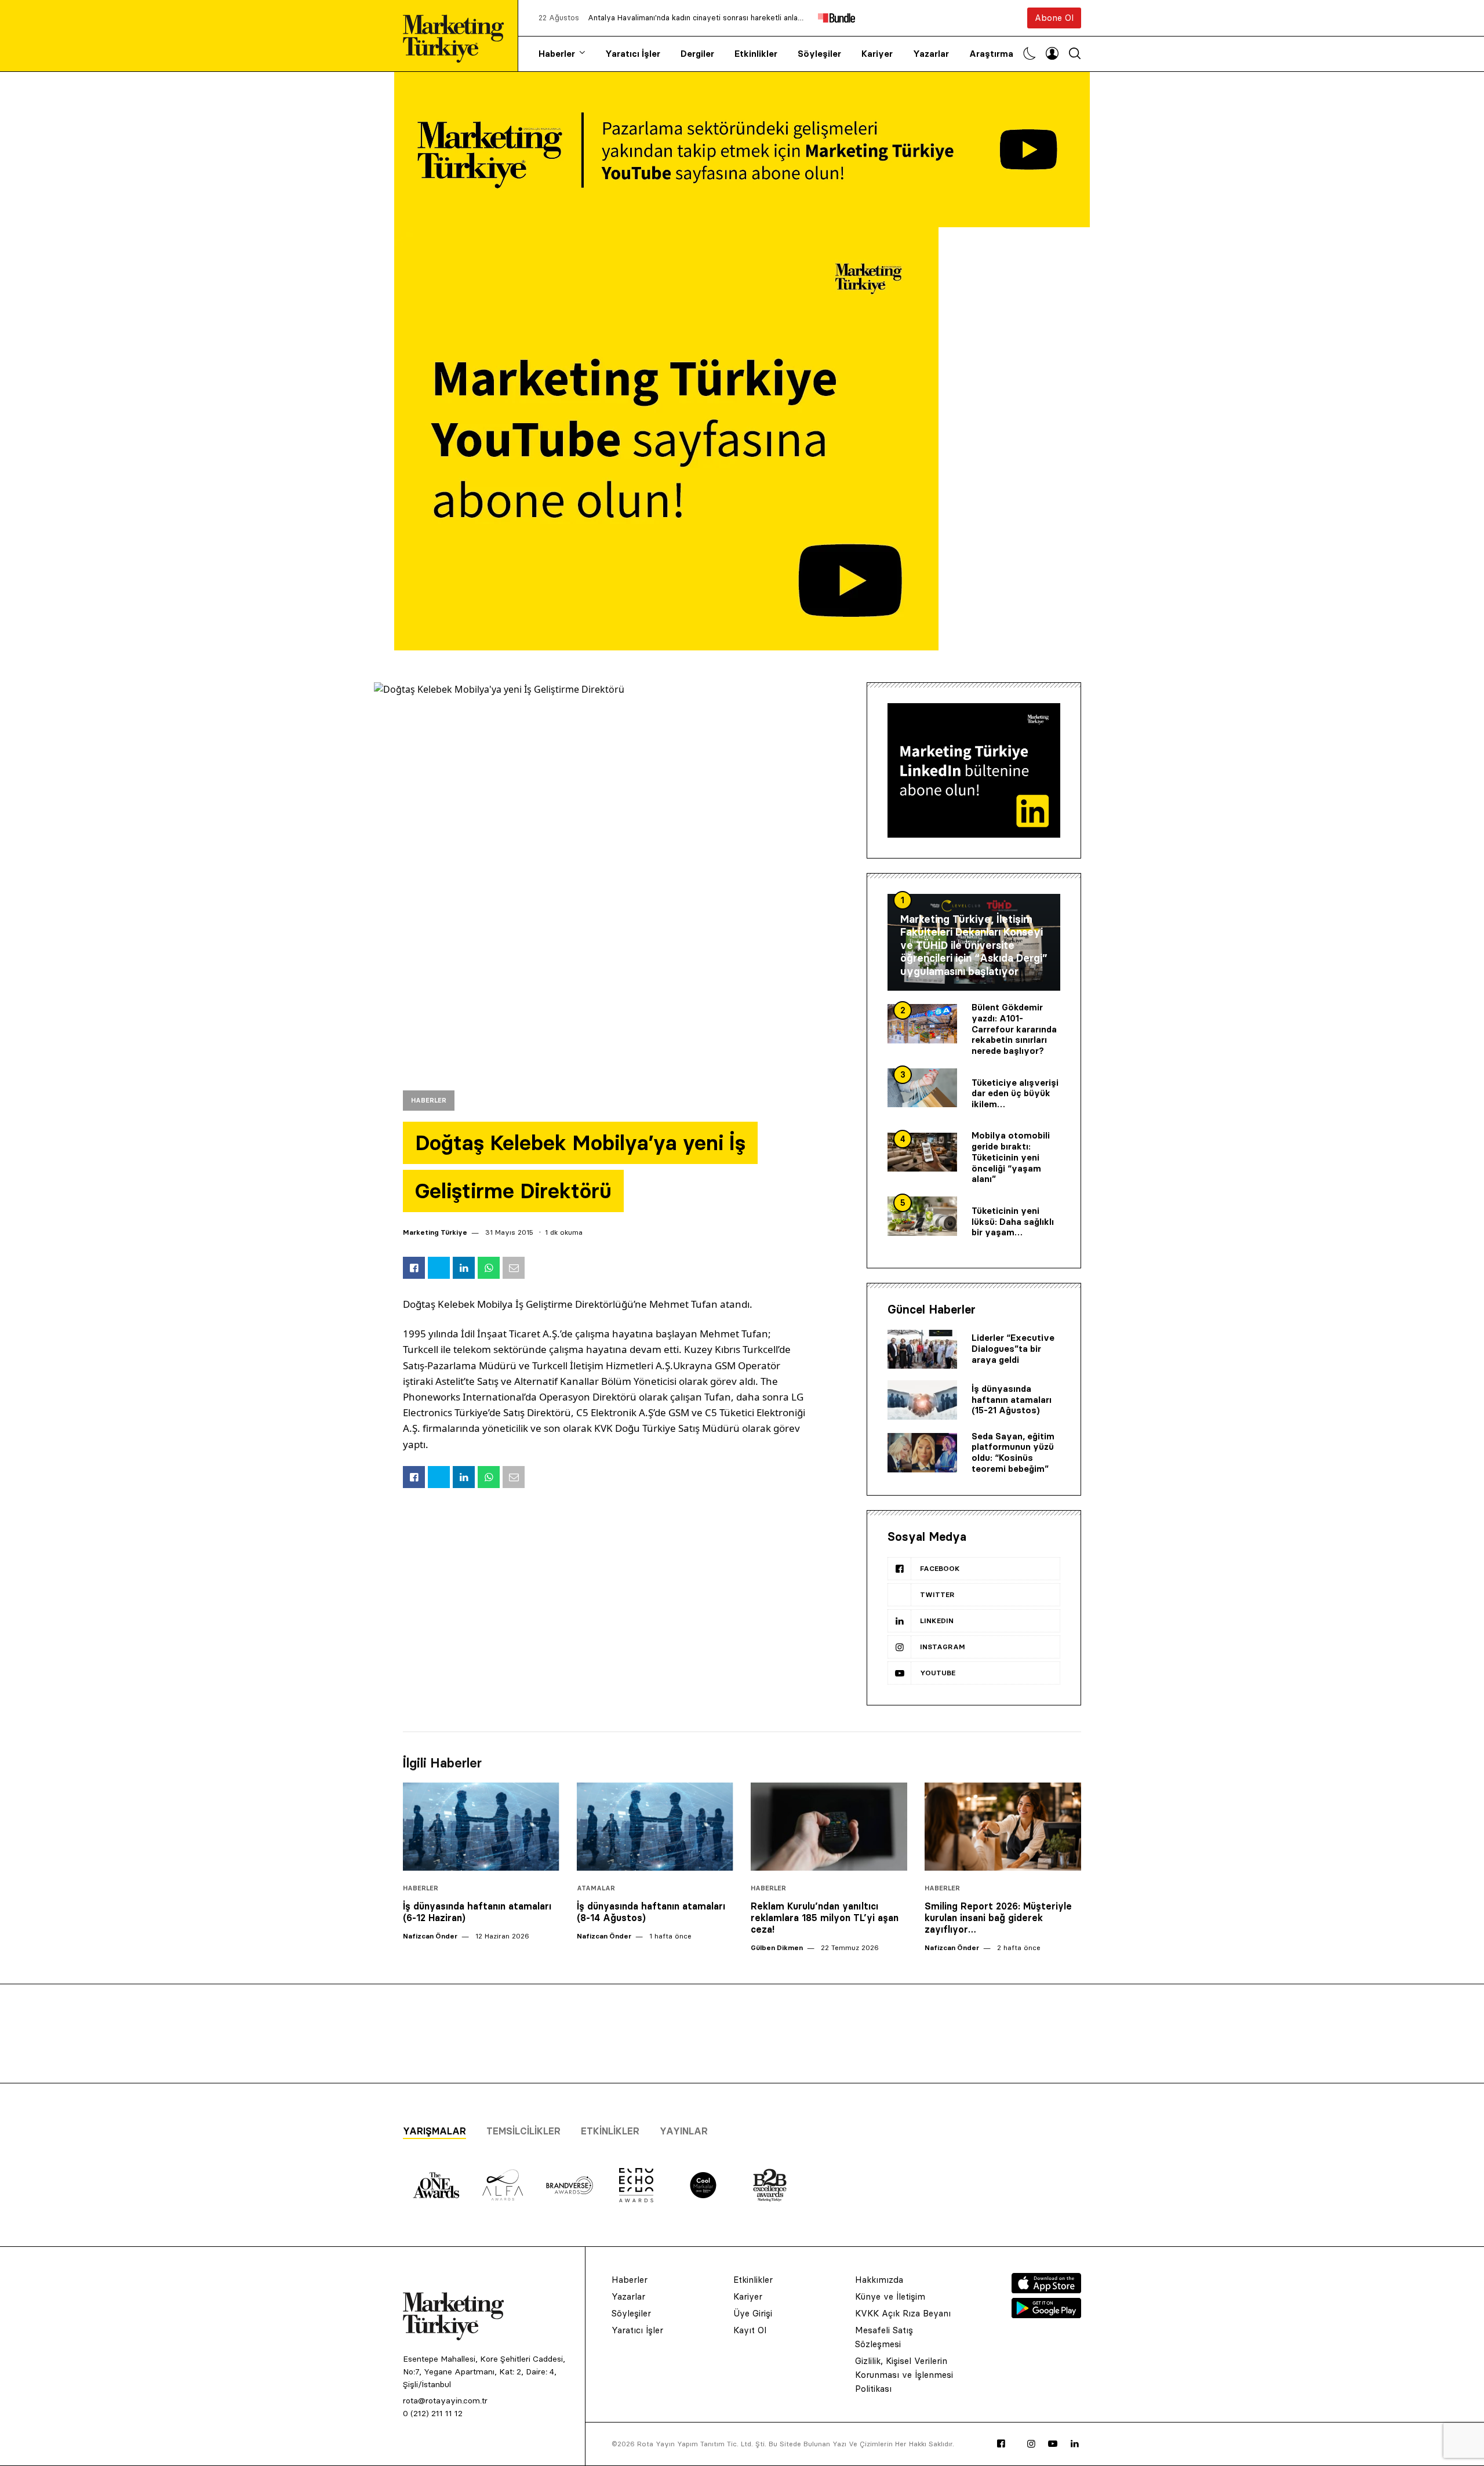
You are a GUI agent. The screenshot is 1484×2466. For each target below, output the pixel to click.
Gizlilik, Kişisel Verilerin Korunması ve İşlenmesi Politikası (904, 2375)
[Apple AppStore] (1046, 2290)
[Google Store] (1046, 2315)
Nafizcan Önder (430, 1936)
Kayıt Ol (750, 2330)
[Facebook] (1001, 2444)
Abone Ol (1054, 18)
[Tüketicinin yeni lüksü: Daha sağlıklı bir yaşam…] (922, 1216)
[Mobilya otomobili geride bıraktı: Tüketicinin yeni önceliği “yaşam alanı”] (922, 1152)
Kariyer (877, 54)
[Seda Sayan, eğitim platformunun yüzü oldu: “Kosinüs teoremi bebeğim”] (922, 1453)
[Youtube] (1053, 2444)
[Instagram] (1031, 2444)
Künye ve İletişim (890, 2296)
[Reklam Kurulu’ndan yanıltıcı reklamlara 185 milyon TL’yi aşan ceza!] (829, 1827)
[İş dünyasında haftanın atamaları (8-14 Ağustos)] (655, 1827)
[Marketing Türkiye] (458, 36)
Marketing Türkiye (435, 1232)
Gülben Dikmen (777, 1947)
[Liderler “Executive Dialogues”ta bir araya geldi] (922, 1350)
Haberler (557, 54)
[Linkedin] (1075, 2444)
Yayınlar (684, 2131)
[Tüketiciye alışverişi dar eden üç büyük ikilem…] (922, 1088)
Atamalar (596, 1888)
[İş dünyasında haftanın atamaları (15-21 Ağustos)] (922, 1400)
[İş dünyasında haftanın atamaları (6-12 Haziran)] (481, 1827)
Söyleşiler (819, 54)
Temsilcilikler (523, 2131)
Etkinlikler (756, 54)
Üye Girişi (753, 2313)
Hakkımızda (879, 2280)
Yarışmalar (434, 2131)
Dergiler (697, 54)
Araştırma (991, 54)
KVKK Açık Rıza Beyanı (903, 2313)
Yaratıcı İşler (633, 54)
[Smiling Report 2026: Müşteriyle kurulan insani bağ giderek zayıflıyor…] (1003, 1827)
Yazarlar (931, 54)
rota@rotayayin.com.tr (445, 2400)
